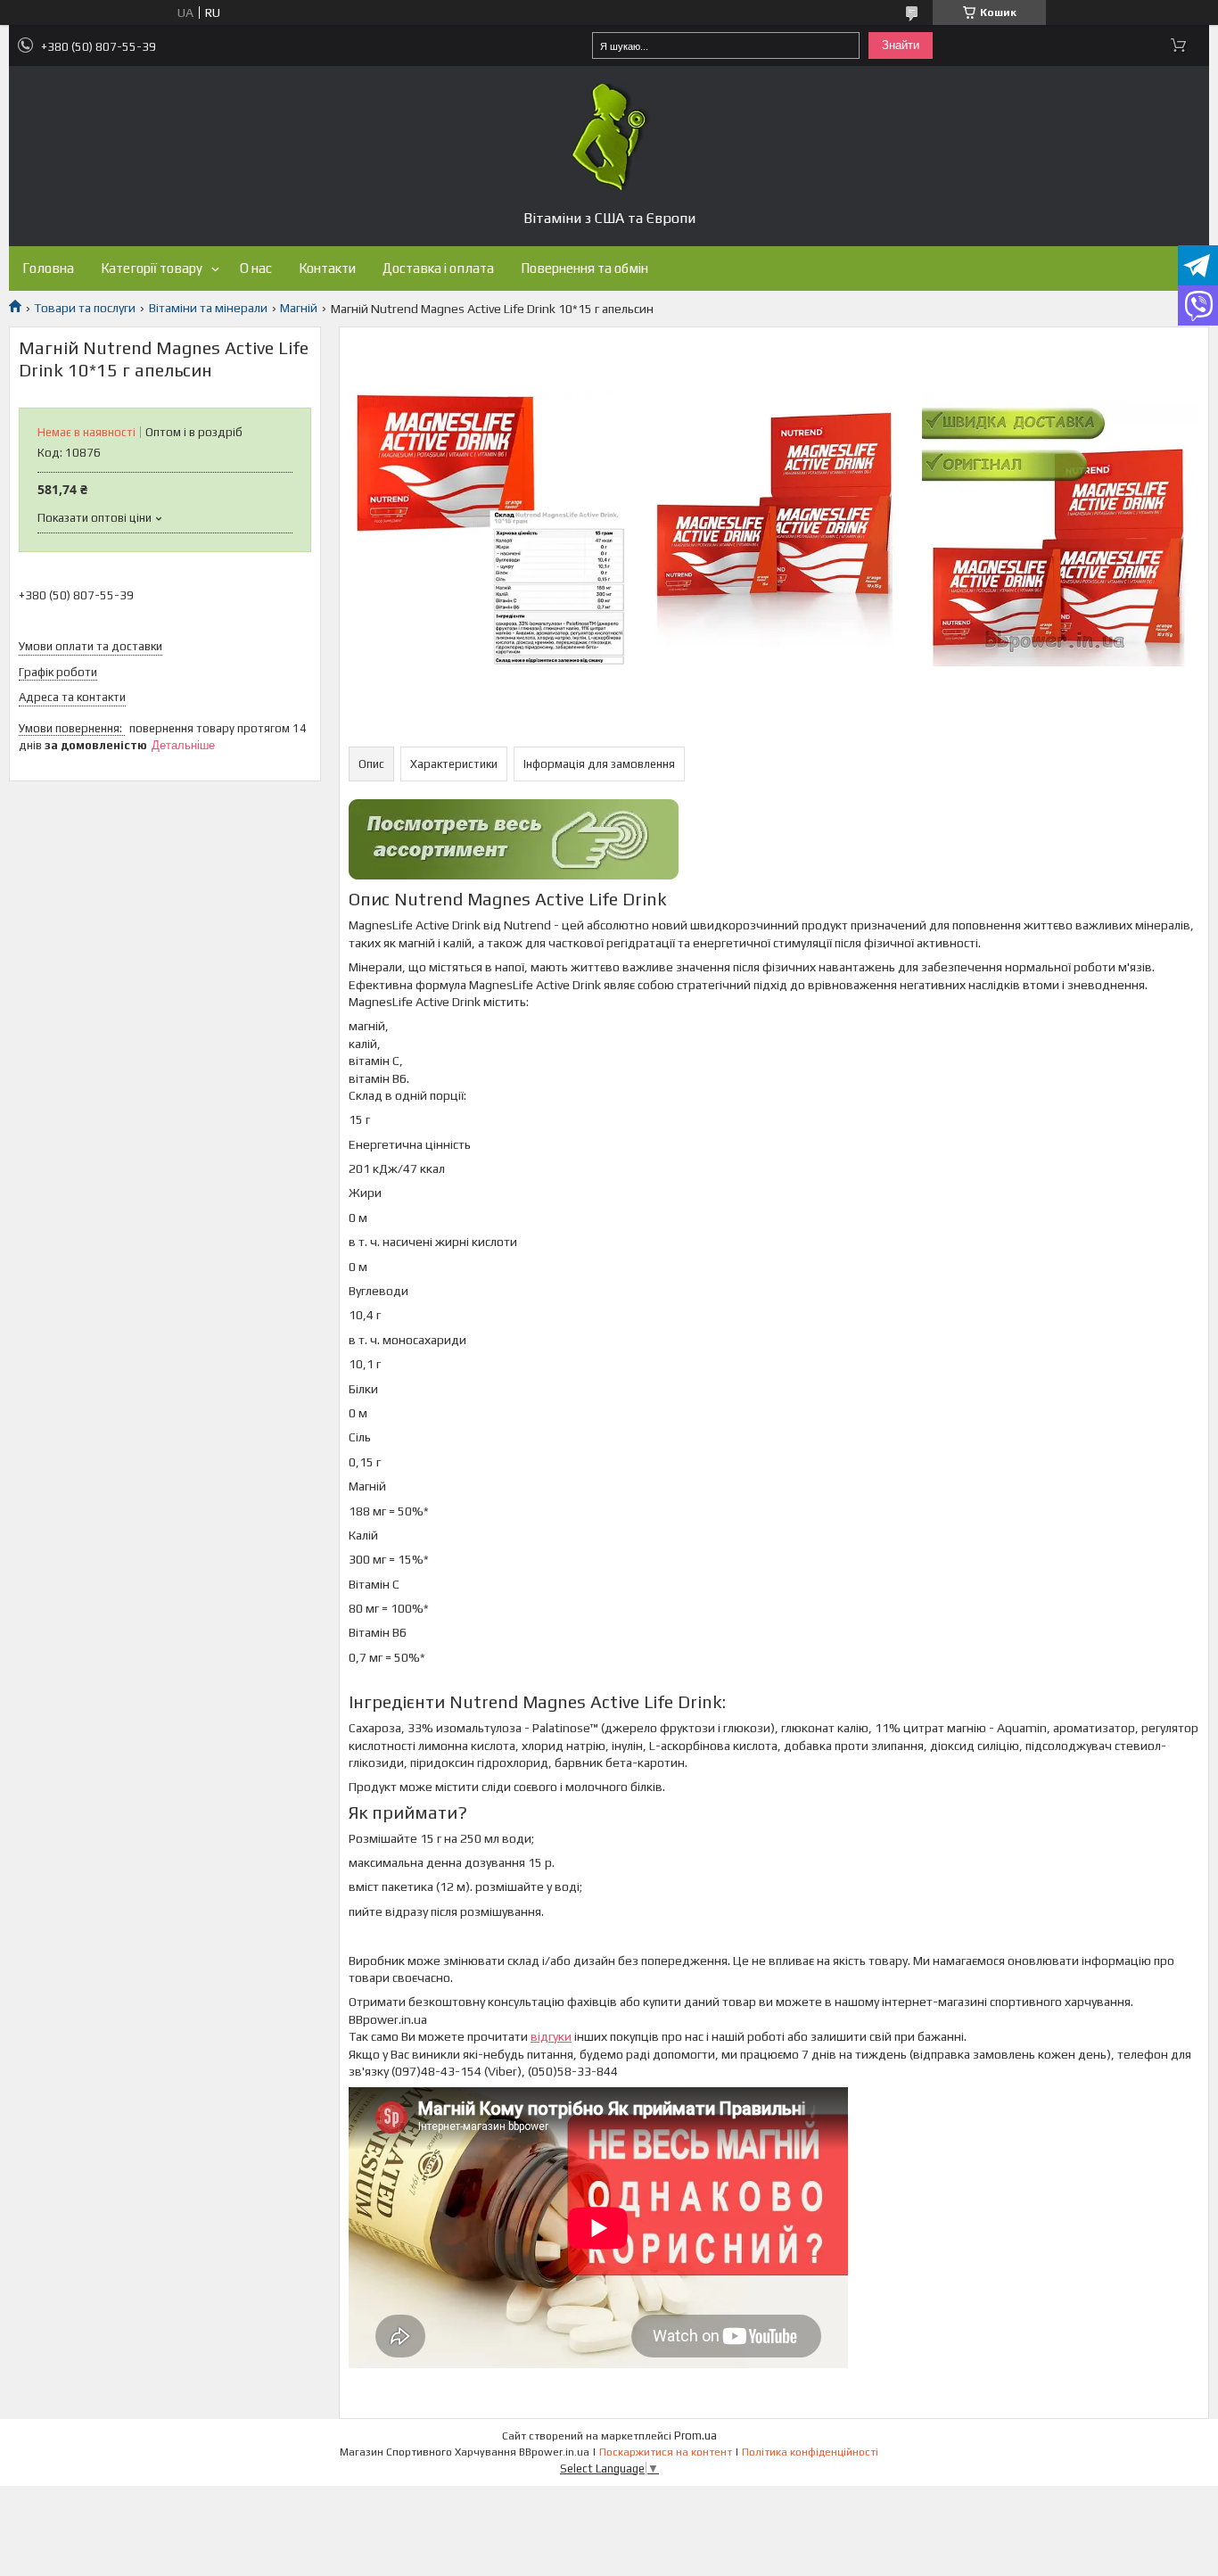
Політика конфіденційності (810, 2452)
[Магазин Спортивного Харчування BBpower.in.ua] (609, 137)
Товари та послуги (85, 308)
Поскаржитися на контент (666, 2452)
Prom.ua (695, 2436)
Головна (48, 268)
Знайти (901, 45)
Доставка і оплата (438, 268)
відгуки (551, 2036)
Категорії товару (152, 268)
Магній (299, 308)
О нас (256, 268)
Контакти (327, 268)
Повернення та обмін (584, 268)
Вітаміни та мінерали (208, 308)
